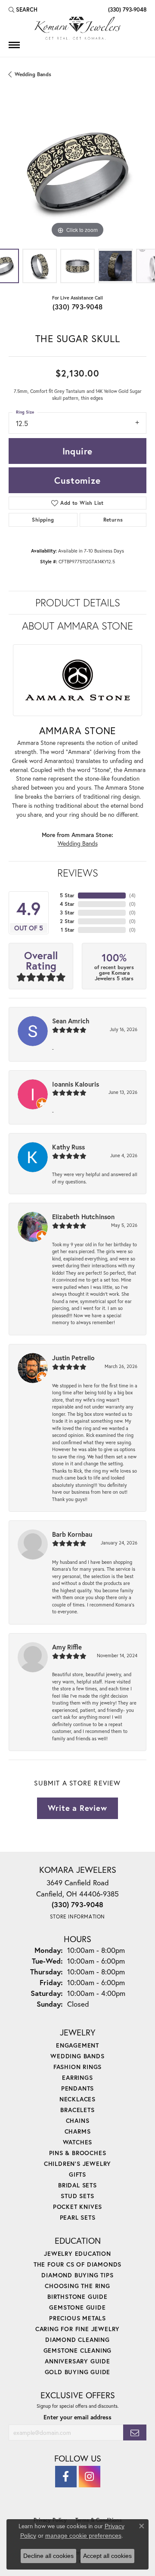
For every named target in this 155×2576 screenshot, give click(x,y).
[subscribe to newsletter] (135, 2432)
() (132, 895)
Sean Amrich (71, 1021)
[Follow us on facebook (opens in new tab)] (66, 2477)
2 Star (67, 921)
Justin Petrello (73, 1358)
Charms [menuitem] (78, 2131)
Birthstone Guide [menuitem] (77, 2296)
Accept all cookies (107, 2556)
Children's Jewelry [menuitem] (77, 2164)
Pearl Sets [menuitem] (78, 2217)
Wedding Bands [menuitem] (77, 2056)
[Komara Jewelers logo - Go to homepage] (77, 28)
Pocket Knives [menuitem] (77, 2207)
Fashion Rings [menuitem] (77, 2067)
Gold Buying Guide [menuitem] (78, 2372)
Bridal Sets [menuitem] (77, 2185)
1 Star (68, 930)
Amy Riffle (67, 1647)
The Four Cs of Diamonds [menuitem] (77, 2264)
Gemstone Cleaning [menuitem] (78, 2350)
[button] (23, 9)
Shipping (43, 520)
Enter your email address (77, 2417)
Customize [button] (77, 480)
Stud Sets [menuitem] (77, 2196)
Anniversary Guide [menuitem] (77, 2361)
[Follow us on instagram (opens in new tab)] (90, 2477)
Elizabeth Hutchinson (83, 1217)
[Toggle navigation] (14, 45)
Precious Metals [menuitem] (77, 2318)
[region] (77, 171)
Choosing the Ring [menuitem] (77, 2286)
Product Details (78, 602)
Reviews (78, 873)
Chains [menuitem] (78, 2120)
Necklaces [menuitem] (77, 2099)
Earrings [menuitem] (77, 2077)
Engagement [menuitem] (77, 2045)
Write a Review (77, 1808)
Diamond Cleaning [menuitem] (77, 2340)
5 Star (67, 895)
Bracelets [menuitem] (77, 2110)
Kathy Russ (68, 1147)
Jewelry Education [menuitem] (77, 2253)
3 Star (67, 913)
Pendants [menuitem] (77, 2088)
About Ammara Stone (77, 626)
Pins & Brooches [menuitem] (78, 2153)
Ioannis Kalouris (76, 1084)
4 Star (67, 904)
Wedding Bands (33, 74)
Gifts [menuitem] (77, 2174)
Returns (113, 520)
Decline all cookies (48, 2556)
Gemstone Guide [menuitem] (77, 2307)
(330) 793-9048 (78, 307)
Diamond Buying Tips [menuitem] (77, 2275)
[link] (126, 9)
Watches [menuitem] (78, 2142)
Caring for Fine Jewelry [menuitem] (77, 2329)
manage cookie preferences (83, 2536)
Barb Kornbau (72, 1534)
